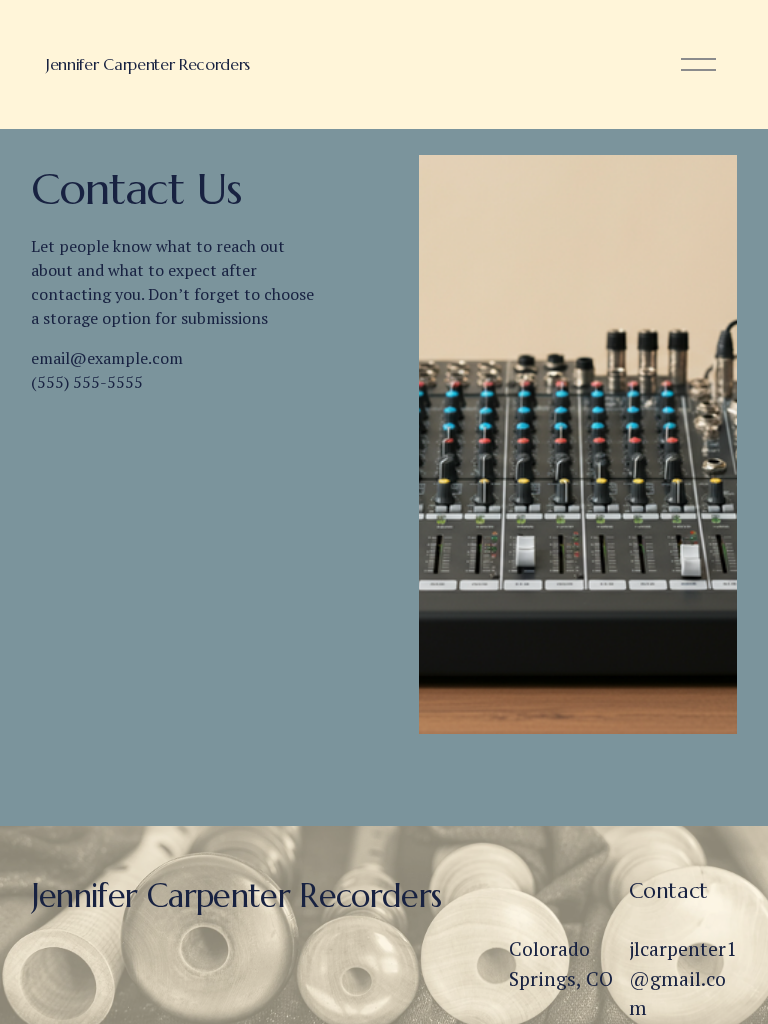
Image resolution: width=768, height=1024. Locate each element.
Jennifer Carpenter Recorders (148, 64)
